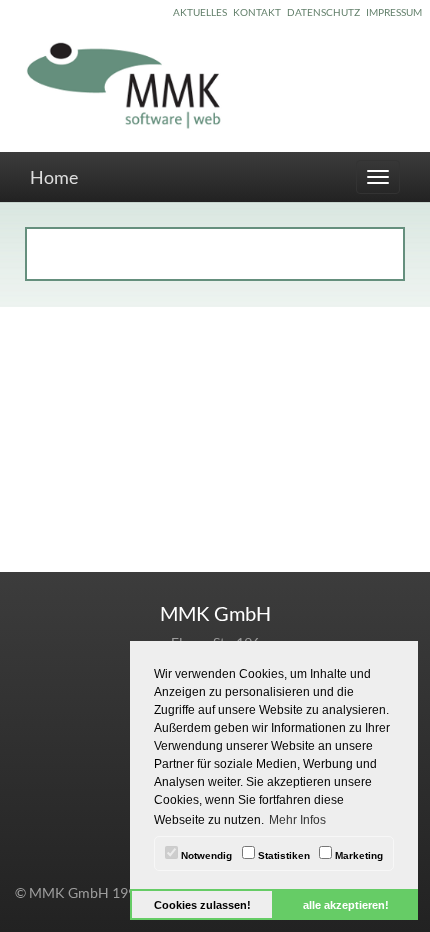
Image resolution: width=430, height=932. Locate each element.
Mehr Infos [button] (297, 820)
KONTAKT (257, 12)
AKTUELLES (200, 12)
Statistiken (282, 855)
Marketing (357, 855)
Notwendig (205, 855)
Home (54, 177)
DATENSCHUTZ (323, 12)
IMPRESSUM (394, 12)
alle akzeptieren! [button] (346, 905)
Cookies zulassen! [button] (202, 905)
